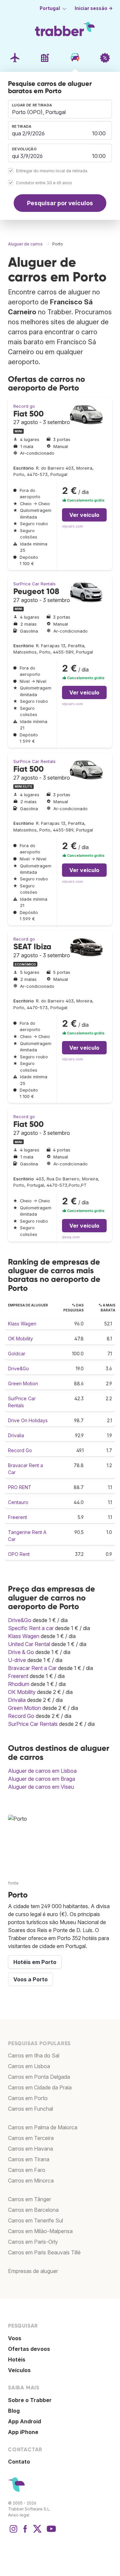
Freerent (17, 1517)
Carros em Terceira (31, 2138)
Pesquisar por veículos (60, 203)
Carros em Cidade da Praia (40, 2087)
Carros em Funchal (30, 2109)
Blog (14, 2411)
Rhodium (19, 1684)
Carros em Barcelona (33, 2210)
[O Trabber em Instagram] (13, 2532)
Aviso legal (19, 2515)
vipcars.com (72, 526)
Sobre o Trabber (30, 2400)
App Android (24, 2421)
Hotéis (17, 2359)
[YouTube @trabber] (50, 2532)
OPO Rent (19, 1554)
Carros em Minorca (31, 2181)
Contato (19, 2462)
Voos (15, 2338)
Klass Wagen (22, 1324)
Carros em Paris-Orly (33, 2242)
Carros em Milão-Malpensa (40, 2231)
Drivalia (16, 1435)
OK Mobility (20, 1339)
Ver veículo (84, 515)
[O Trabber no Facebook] (25, 2532)
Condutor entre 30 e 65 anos (44, 183)
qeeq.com (71, 1237)
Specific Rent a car (31, 1628)
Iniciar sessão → (94, 8)
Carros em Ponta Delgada (39, 2077)
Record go (24, 406)
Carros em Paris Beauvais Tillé (44, 2252)
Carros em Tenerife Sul (35, 2220)
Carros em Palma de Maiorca (43, 2127)
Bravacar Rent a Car (32, 1668)
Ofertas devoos (29, 2349)
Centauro (18, 1502)
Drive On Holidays (28, 1420)
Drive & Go (21, 1652)
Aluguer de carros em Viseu (41, 1787)
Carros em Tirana (29, 2159)
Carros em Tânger (29, 2199)
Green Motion (23, 1383)
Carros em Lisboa (29, 2066)
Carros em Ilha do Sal (34, 2055)
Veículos (19, 2370)
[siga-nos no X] (37, 2532)
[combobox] (60, 109)
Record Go (20, 1450)
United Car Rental (29, 1644)
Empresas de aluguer (33, 2271)
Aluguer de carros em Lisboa (42, 1771)
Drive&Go (18, 1368)
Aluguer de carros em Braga (41, 1779)
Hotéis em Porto (35, 1962)
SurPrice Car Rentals (34, 584)
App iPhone (23, 2432)
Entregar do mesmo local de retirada (52, 171)
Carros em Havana (30, 2149)
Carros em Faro (27, 2170)
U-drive (17, 1660)
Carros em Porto (28, 2098)
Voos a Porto (30, 1979)
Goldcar (17, 1354)
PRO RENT (20, 1487)
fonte (13, 1883)
